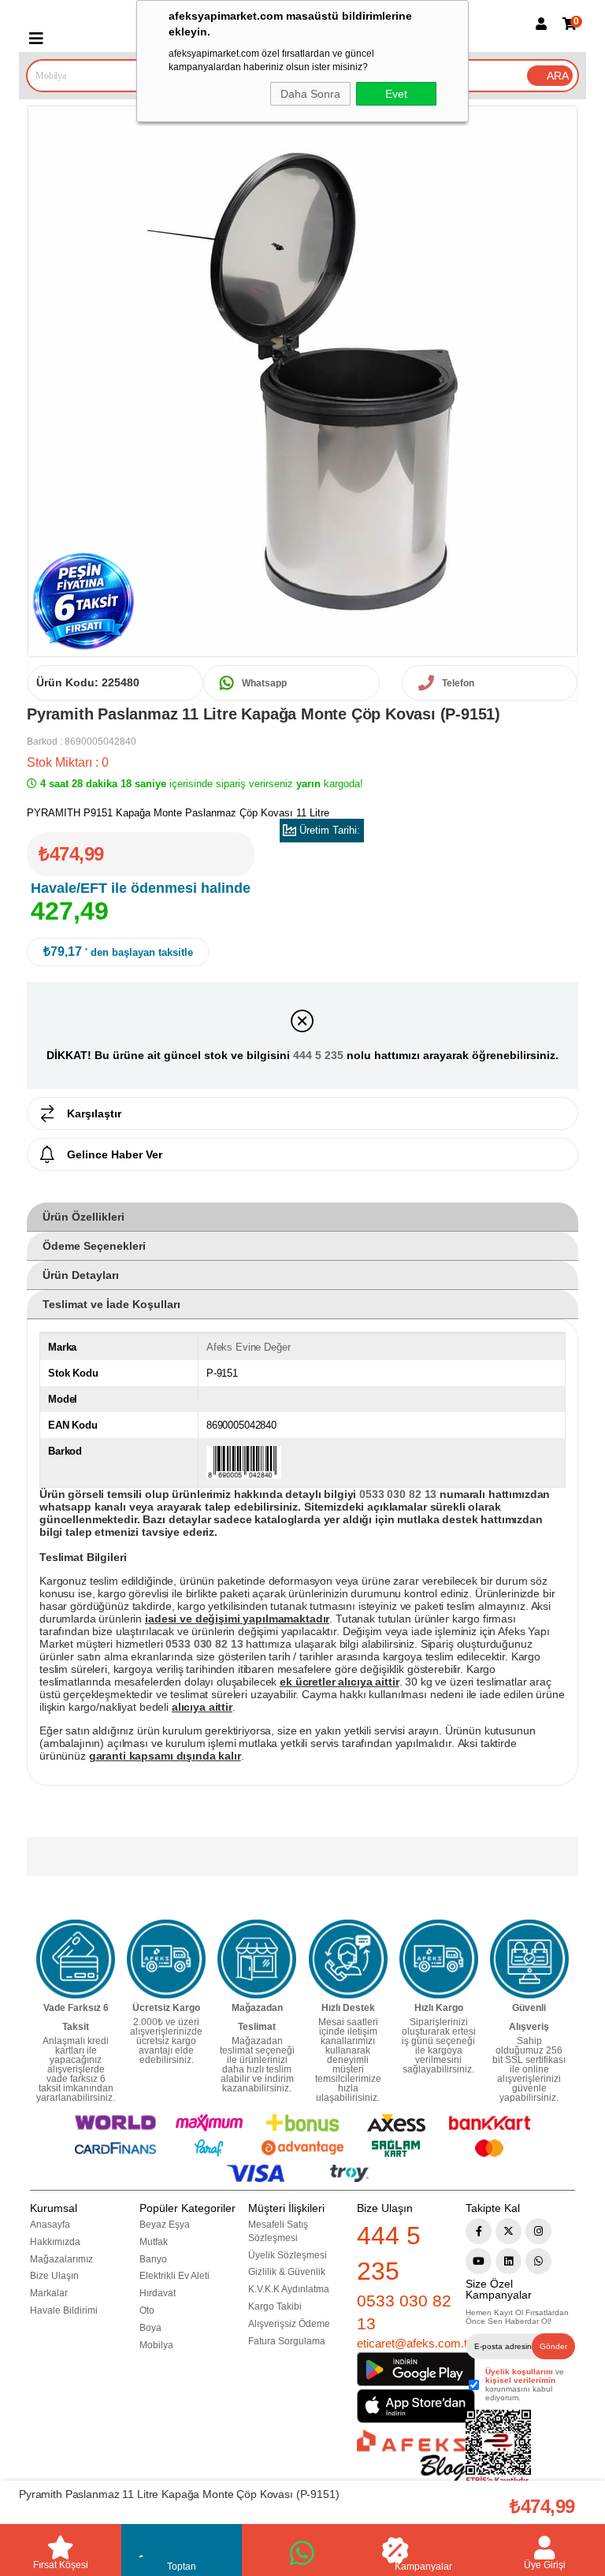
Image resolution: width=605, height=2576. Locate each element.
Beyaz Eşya (165, 2225)
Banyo (153, 2259)
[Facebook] (479, 2231)
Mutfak (154, 2242)
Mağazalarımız (61, 2259)
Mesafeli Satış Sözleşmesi (278, 2231)
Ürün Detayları (81, 1275)
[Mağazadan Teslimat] (257, 1959)
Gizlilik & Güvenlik (287, 2272)
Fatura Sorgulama (287, 2341)
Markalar (49, 2293)
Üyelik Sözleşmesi (288, 2255)
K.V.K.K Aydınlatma (289, 2289)
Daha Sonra (310, 94)
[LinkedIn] (508, 2261)
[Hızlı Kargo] (439, 1959)
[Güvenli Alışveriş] (529, 1959)
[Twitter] (508, 2231)
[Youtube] (479, 2261)
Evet (396, 94)
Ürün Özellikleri (84, 1217)
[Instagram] (538, 2231)
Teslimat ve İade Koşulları (111, 1304)
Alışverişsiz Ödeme (289, 2324)
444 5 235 (318, 1055)
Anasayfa (50, 2225)
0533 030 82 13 (404, 2312)
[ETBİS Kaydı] (498, 2448)
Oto (147, 2310)
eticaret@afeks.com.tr (414, 2343)
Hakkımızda (55, 2242)
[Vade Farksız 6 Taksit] (76, 1959)
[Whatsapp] (538, 2261)
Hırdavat (158, 2293)
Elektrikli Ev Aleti (174, 2276)
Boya (150, 2328)
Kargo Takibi (275, 2307)
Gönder (553, 2346)
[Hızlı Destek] (348, 1959)
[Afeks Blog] (411, 2456)
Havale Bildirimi (64, 2310)
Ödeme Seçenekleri (94, 1246)
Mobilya (156, 2345)
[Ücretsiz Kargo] (166, 1959)
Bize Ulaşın (54, 2276)
